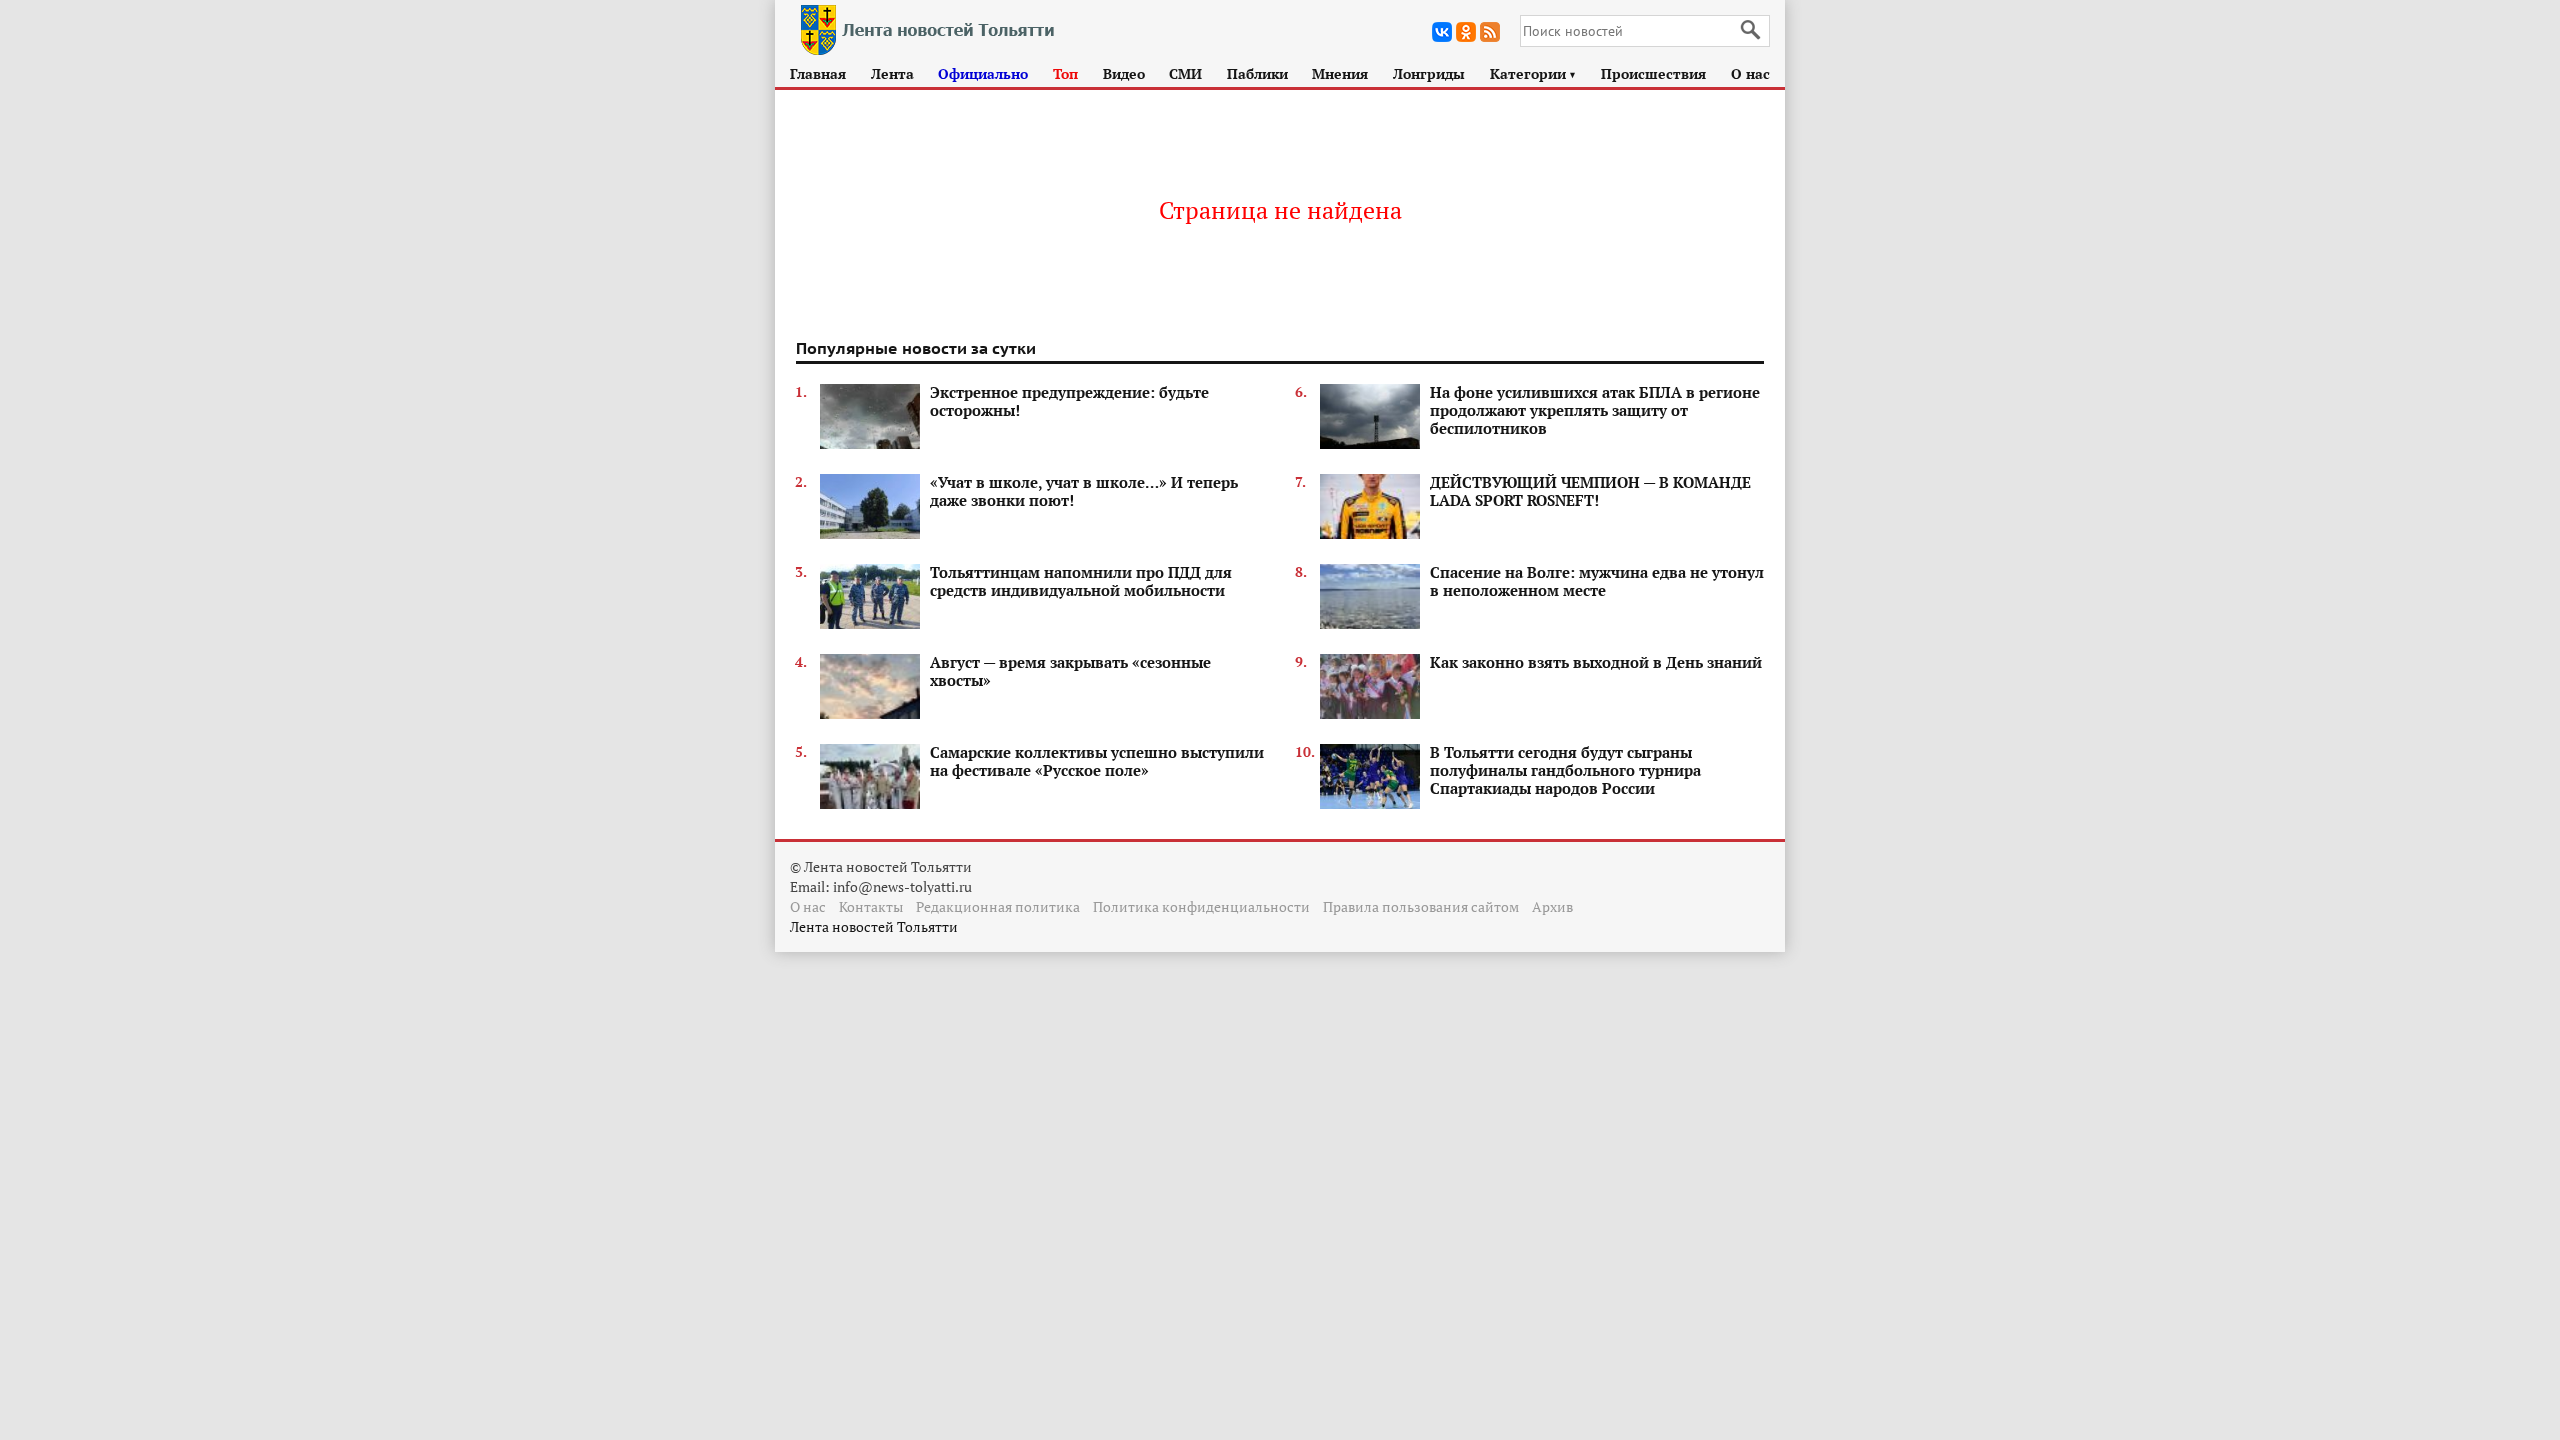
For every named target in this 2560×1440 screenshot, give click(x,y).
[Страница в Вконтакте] (1442, 32)
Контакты (871, 906)
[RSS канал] (1490, 32)
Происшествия (1653, 73)
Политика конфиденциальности (1201, 906)
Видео (1124, 73)
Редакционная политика (998, 906)
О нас (1750, 73)
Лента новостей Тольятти (874, 926)
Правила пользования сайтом (1421, 906)
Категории (1533, 73)
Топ (1065, 73)
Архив (1552, 906)
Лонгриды (1429, 73)
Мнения (1340, 73)
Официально (983, 73)
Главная (818, 73)
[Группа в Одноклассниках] (1466, 32)
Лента (892, 73)
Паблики (1257, 73)
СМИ (1185, 73)
